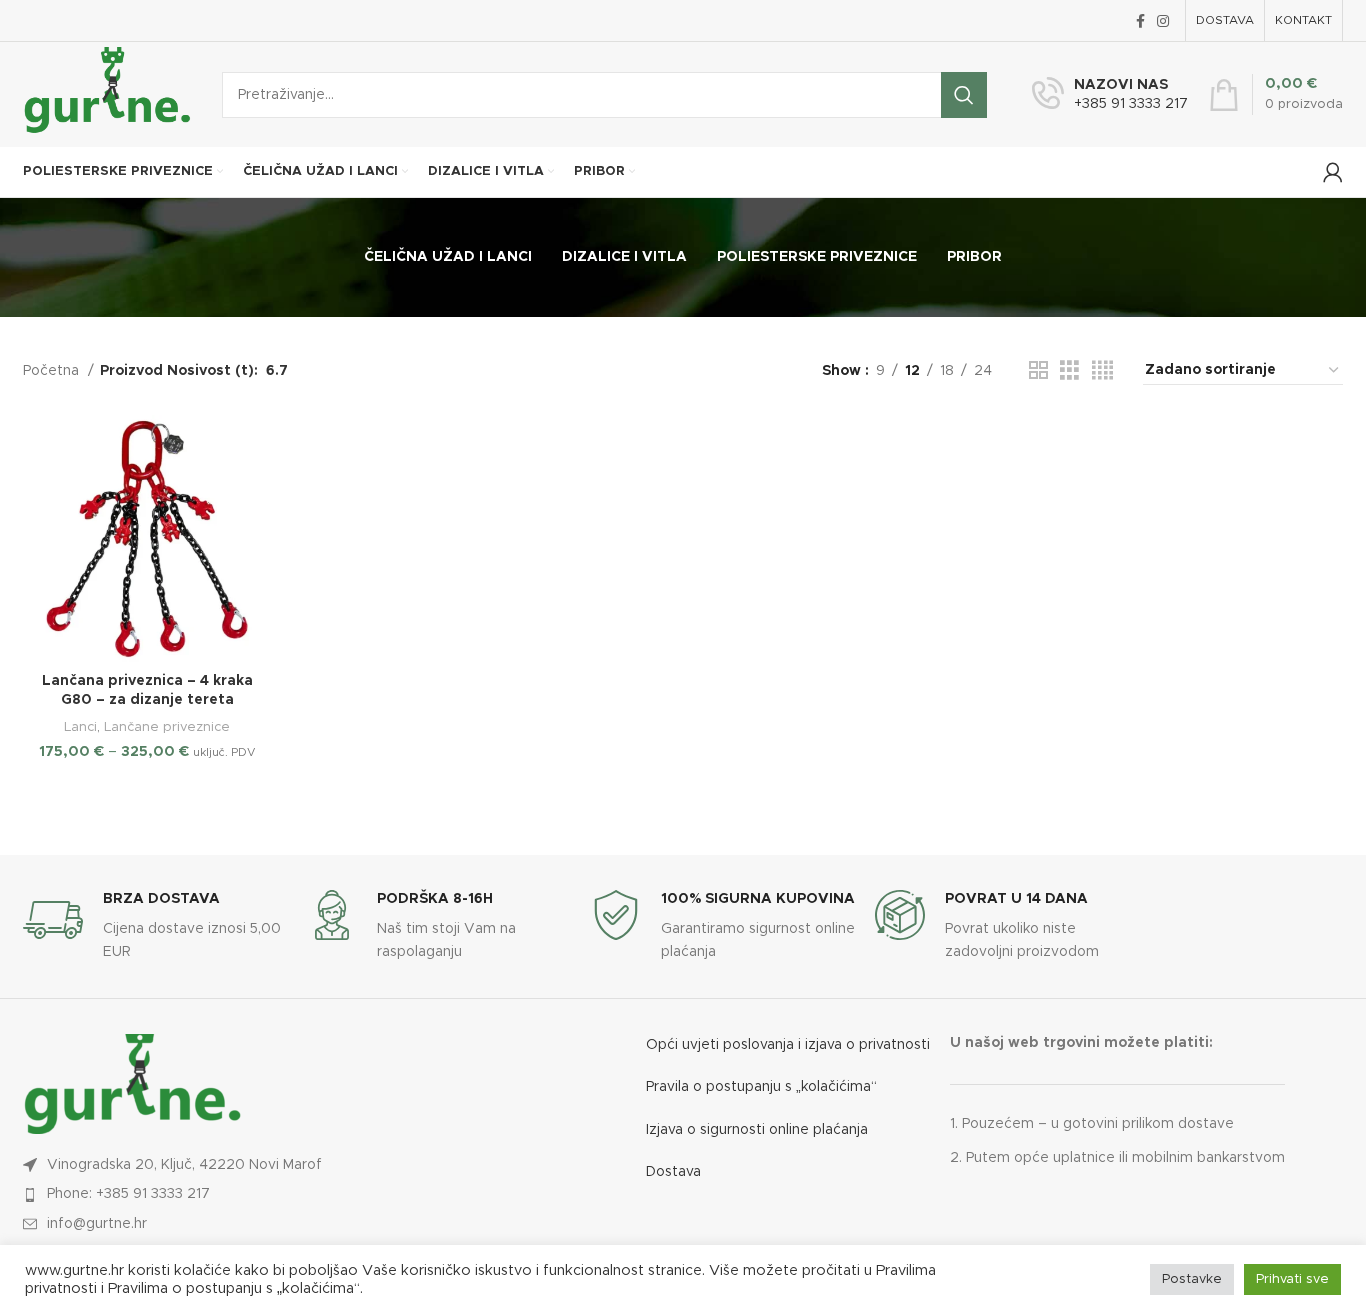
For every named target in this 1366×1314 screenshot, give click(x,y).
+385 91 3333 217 (1131, 104)
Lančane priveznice (167, 727)
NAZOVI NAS (1121, 85)
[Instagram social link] (1163, 21)
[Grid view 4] (1102, 371)
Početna (53, 371)
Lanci (80, 727)
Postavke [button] (1192, 1279)
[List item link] (220, 1194)
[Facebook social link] (1140, 21)
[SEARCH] (964, 95)
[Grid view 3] (1069, 371)
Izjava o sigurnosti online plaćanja (757, 1130)
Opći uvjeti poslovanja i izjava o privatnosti (788, 1045)
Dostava (673, 1172)
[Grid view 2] (1038, 371)
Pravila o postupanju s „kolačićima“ (761, 1087)
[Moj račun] (1333, 172)
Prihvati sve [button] (1292, 1279)
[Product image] (147, 539)
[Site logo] (107, 94)
